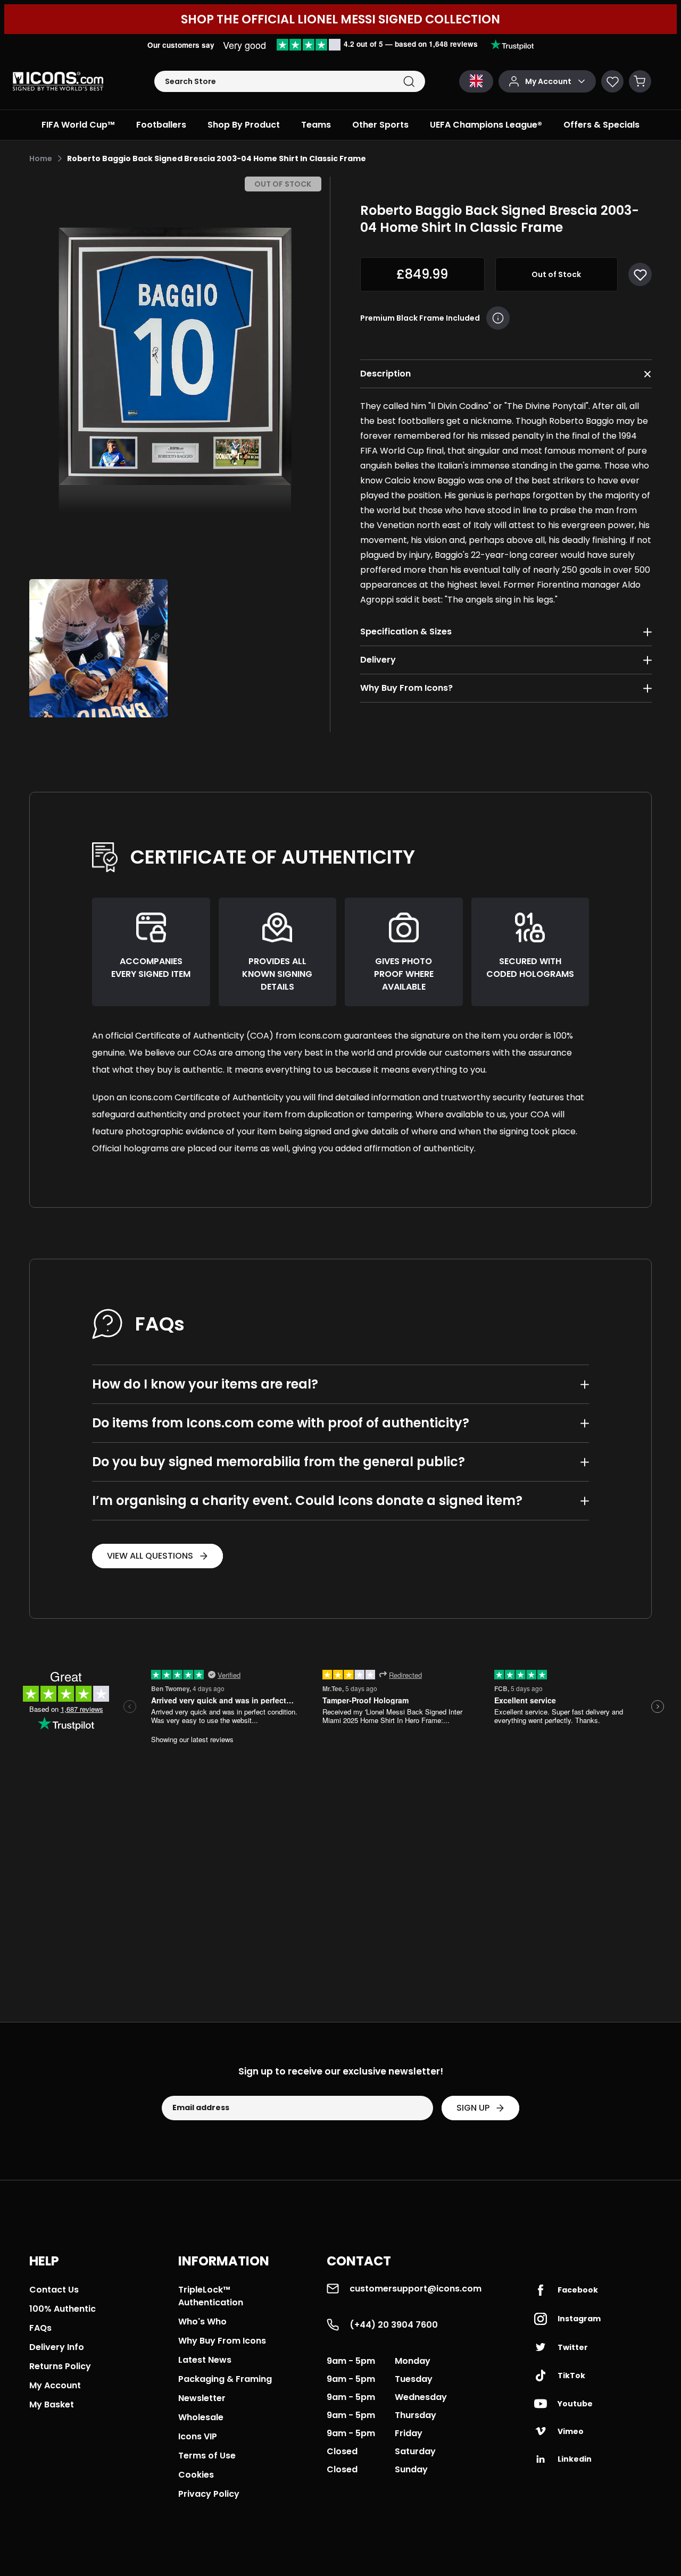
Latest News (205, 2360)
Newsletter (202, 2398)
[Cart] (640, 81)
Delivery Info (57, 2347)
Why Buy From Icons (222, 2341)
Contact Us (54, 2290)
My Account (55, 2385)
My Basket (52, 2404)
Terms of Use (207, 2456)
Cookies (196, 2475)
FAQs (40, 2328)
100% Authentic (63, 2309)
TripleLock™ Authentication (211, 2296)
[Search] (409, 82)
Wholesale (201, 2417)
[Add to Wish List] (640, 274)
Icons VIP (198, 2436)
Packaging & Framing (225, 2379)
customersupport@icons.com (416, 2289)
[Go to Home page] (58, 81)
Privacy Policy (209, 2494)
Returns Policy (60, 2366)
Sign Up (473, 2108)
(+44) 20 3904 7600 (394, 2325)
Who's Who (202, 2322)
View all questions (150, 1556)
